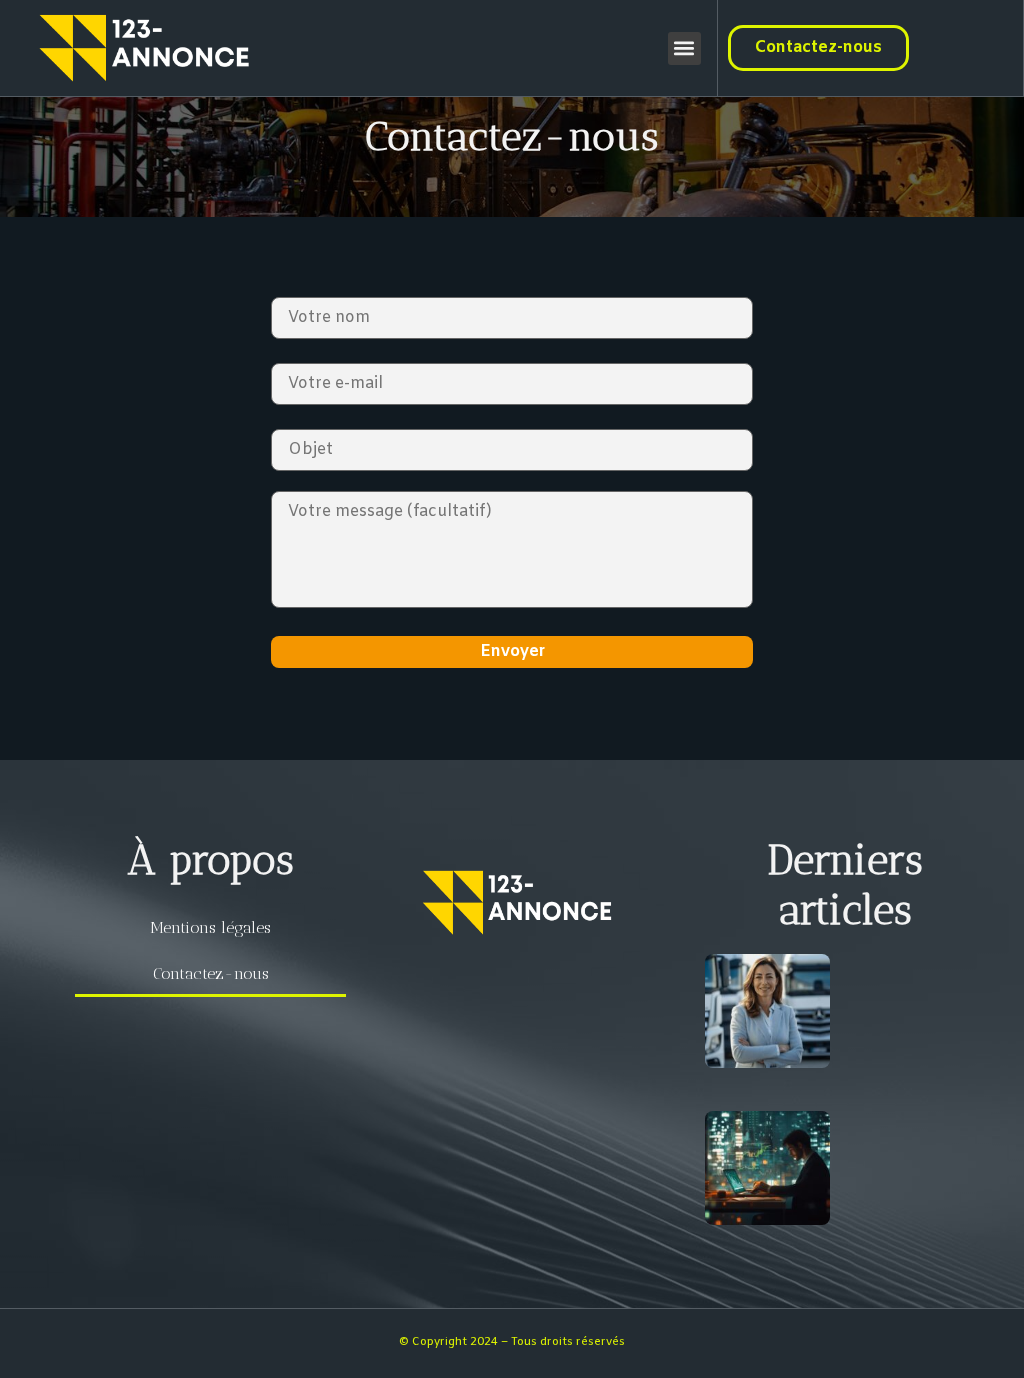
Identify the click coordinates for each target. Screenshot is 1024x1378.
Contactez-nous (211, 973)
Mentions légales (210, 927)
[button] (684, 48)
